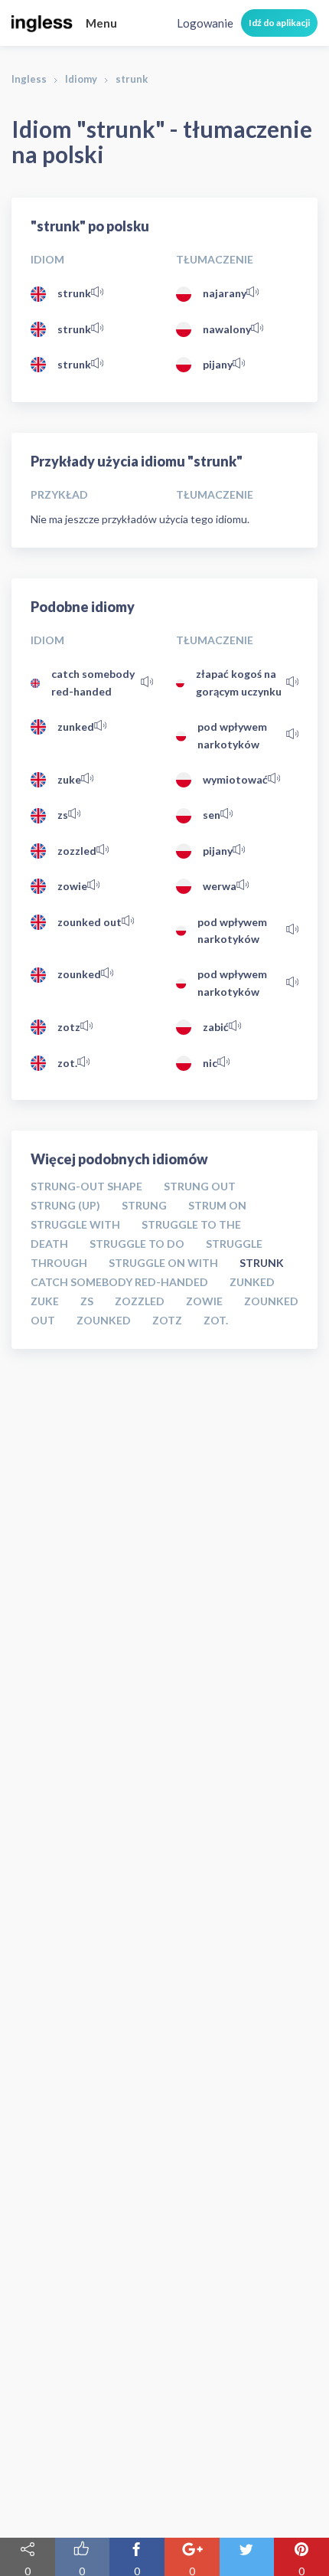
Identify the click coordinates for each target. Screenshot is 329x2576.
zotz (69, 1027)
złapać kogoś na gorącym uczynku (239, 682)
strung (144, 1205)
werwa (220, 886)
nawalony (227, 329)
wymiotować (235, 779)
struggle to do (137, 1244)
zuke (69, 779)
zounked (79, 974)
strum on (217, 1205)
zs (63, 815)
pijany (218, 364)
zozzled (77, 851)
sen (212, 815)
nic (210, 1063)
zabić (216, 1027)
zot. (67, 1063)
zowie (72, 886)
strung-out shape (86, 1186)
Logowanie (205, 23)
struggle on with (163, 1263)
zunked (76, 727)
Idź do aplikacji (279, 23)
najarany (225, 293)
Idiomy (81, 79)
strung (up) (65, 1205)
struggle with (75, 1224)
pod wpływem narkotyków (232, 735)
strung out (200, 1186)
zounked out (90, 922)
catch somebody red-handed (93, 682)
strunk (74, 293)
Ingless (29, 79)
